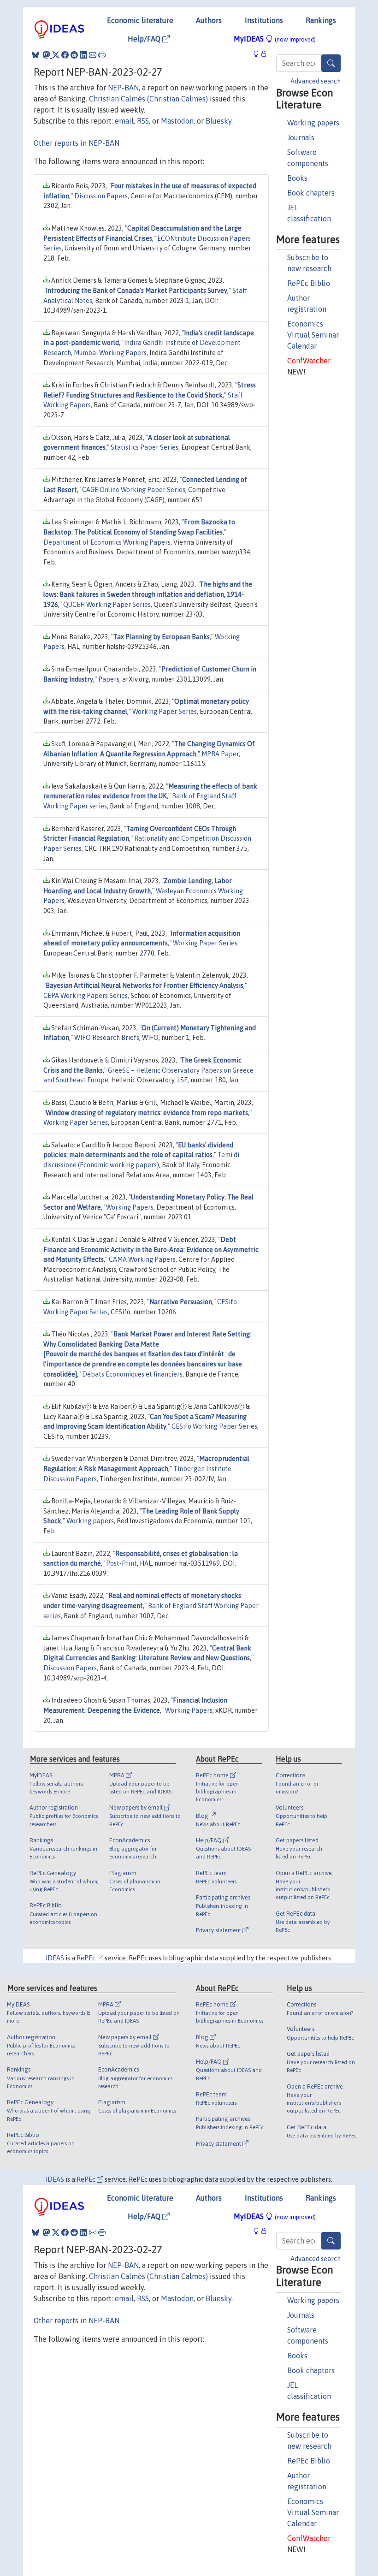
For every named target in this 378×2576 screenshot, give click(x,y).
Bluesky (219, 121)
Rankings (321, 20)
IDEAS (55, 1958)
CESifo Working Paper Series (214, 1426)
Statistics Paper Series (145, 447)
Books (297, 178)
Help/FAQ (145, 39)
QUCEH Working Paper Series (107, 605)
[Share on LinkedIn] (83, 55)
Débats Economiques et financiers (132, 1374)
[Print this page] (102, 55)
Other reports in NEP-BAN (77, 143)
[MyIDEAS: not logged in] (259, 54)
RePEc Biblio (309, 283)
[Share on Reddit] (74, 55)
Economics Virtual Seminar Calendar (313, 335)
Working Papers (130, 1207)
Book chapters (311, 193)
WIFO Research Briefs (107, 1038)
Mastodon (177, 121)
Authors (209, 20)
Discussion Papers (101, 196)
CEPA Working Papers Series (86, 996)
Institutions (264, 20)
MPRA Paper (220, 754)
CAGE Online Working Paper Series (134, 490)
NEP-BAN (123, 88)
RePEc (87, 1958)
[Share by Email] (93, 55)
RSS (143, 121)
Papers (109, 679)
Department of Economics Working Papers (107, 542)
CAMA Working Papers (142, 1259)
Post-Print (121, 1563)
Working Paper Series (165, 712)
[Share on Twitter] (56, 55)
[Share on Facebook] (65, 55)
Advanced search (316, 81)
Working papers (313, 123)
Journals (301, 137)
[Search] (331, 63)
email (124, 121)
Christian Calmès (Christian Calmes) (148, 99)
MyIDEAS (275, 39)
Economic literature (140, 20)
